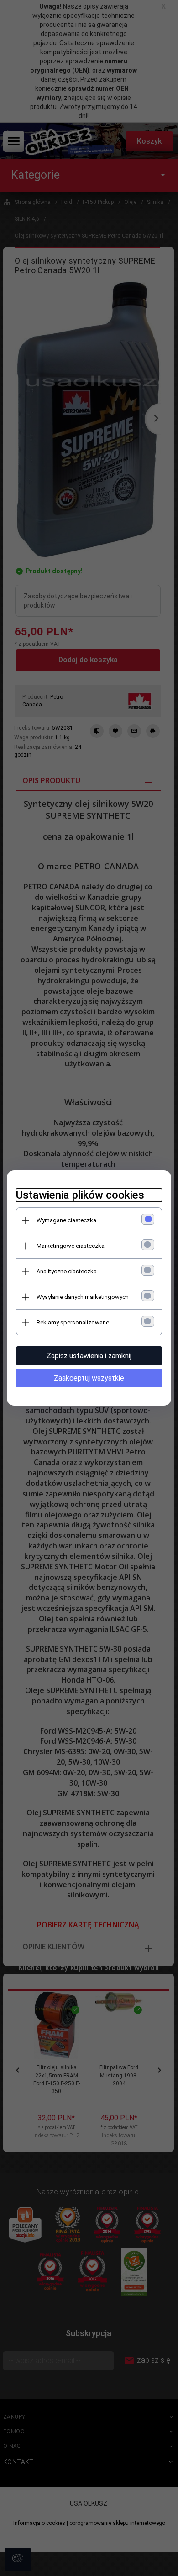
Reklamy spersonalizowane (73, 1322)
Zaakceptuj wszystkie (89, 1378)
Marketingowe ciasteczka (71, 1246)
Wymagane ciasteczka (66, 1220)
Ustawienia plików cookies (80, 1195)
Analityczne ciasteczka (67, 1271)
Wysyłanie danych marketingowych (83, 1297)
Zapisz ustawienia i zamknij (89, 1356)
